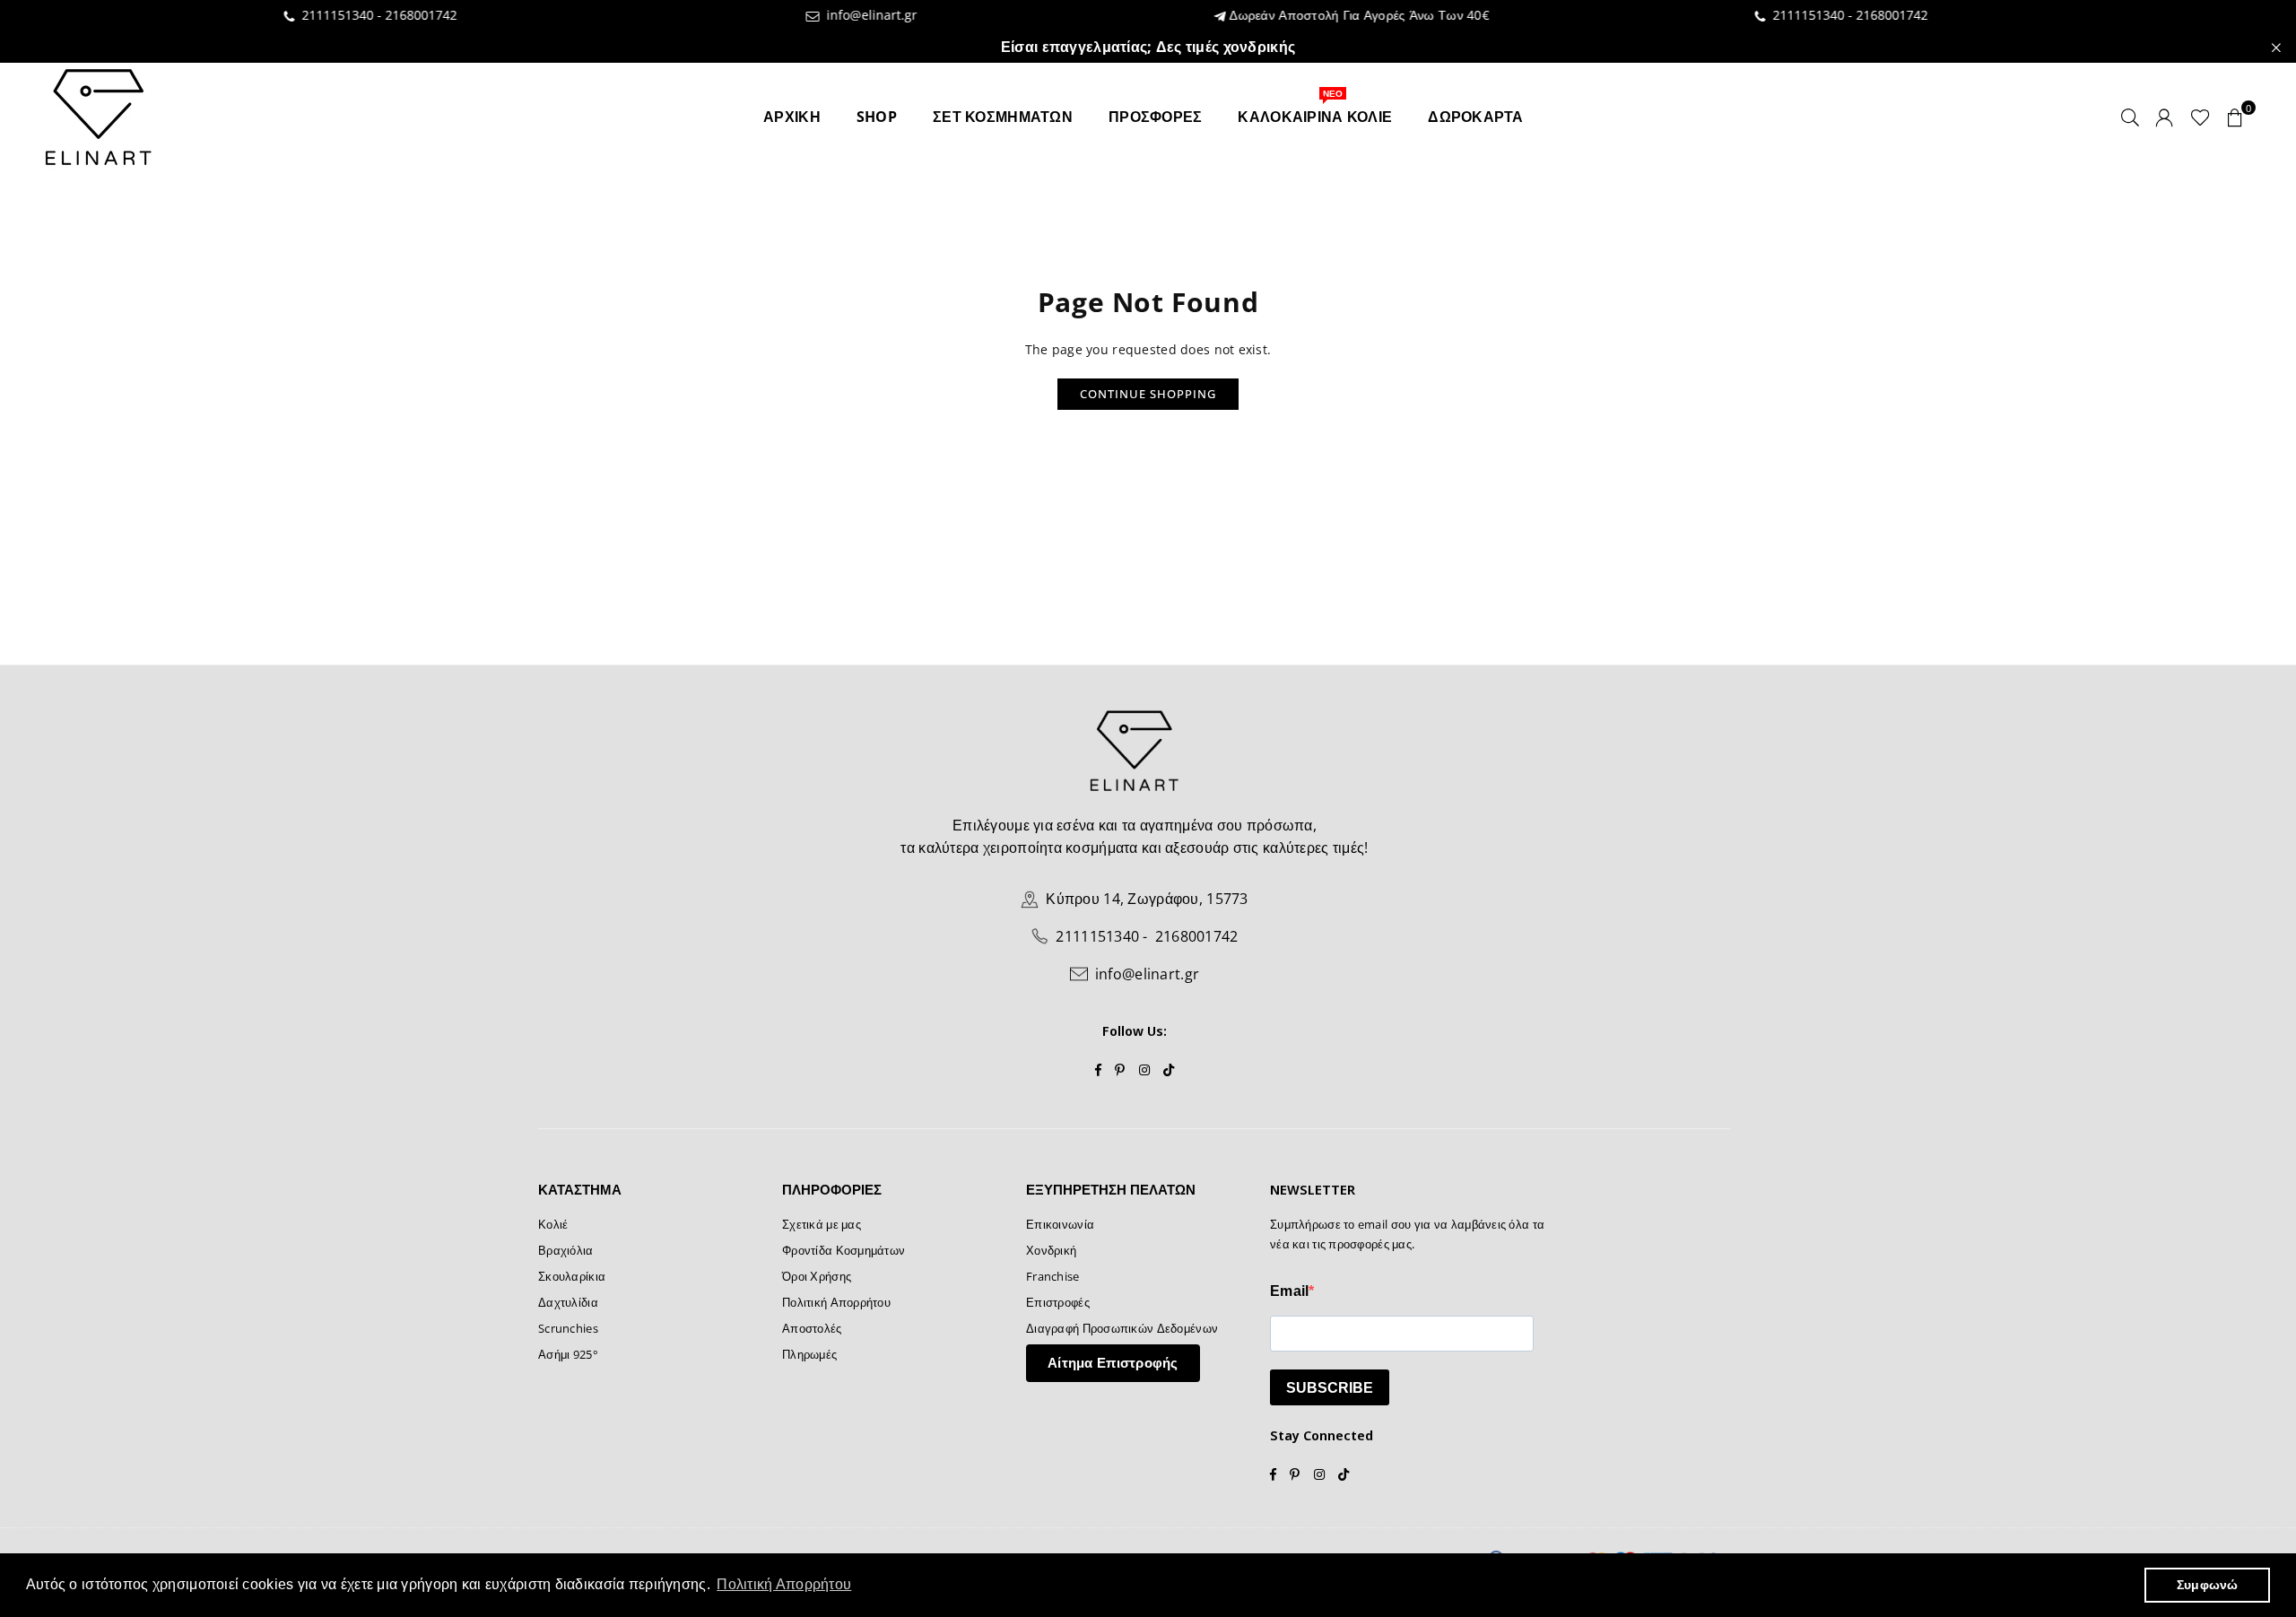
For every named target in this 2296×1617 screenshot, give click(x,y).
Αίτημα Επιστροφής (1113, 1362)
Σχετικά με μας (822, 1224)
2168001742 (343, 15)
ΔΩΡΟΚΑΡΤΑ (1476, 117)
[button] (2235, 117)
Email (1289, 1291)
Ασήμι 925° (568, 1354)
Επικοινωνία (1060, 1224)
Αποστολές (812, 1328)
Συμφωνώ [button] (2208, 1585)
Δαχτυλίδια (568, 1302)
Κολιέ (553, 1224)
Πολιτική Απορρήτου (836, 1302)
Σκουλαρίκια (572, 1276)
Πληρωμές (809, 1354)
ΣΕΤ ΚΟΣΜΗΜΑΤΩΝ (1003, 117)
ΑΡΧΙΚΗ (792, 117)
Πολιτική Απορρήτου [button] (784, 1584)
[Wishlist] (2200, 117)
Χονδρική (1051, 1250)
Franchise (1053, 1276)
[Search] (2130, 117)
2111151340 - (261, 15)
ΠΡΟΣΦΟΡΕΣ (1156, 117)
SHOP (877, 117)
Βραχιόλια (566, 1250)
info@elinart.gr (790, 16)
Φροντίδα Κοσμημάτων (844, 1250)
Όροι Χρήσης (817, 1276)
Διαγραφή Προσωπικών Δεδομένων (1122, 1328)
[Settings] (2164, 117)
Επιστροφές (1058, 1302)
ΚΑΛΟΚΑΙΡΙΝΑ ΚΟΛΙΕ (1315, 110)
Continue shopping (1148, 394)
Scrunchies (568, 1328)
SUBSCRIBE (1330, 1388)
